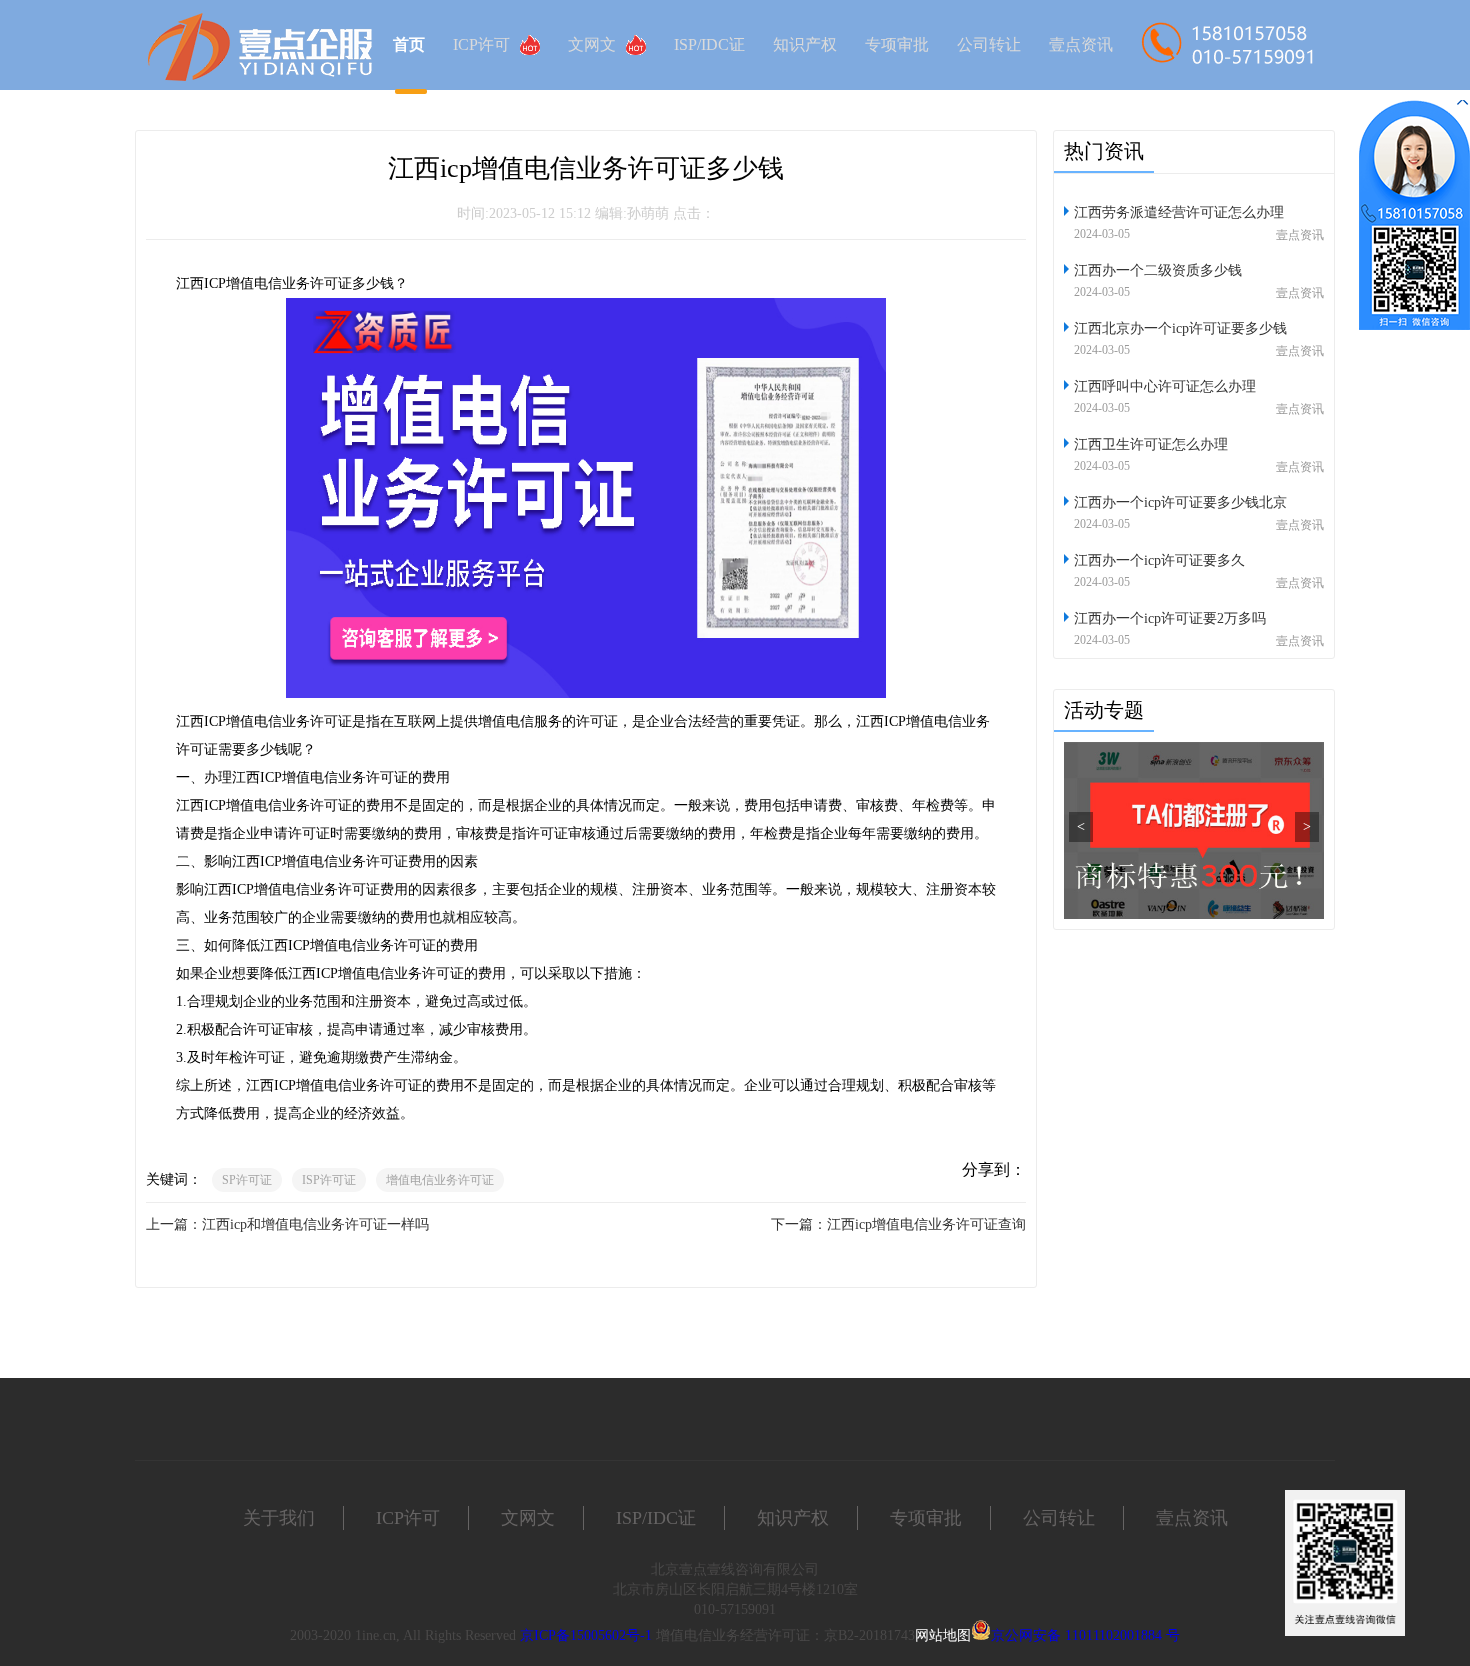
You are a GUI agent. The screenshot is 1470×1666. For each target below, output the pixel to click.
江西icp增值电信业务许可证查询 (926, 1224)
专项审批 (897, 44)
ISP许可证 (329, 1180)
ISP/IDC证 (709, 44)
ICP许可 (481, 44)
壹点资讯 (1081, 44)
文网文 (592, 44)
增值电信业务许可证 (440, 1180)
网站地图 (943, 1635)
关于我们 (279, 1518)
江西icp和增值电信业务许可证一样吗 (315, 1224)
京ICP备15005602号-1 (586, 1635)
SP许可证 (247, 1180)
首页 (409, 44)
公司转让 (989, 44)
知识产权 (805, 44)
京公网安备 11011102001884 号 (1085, 1635)
